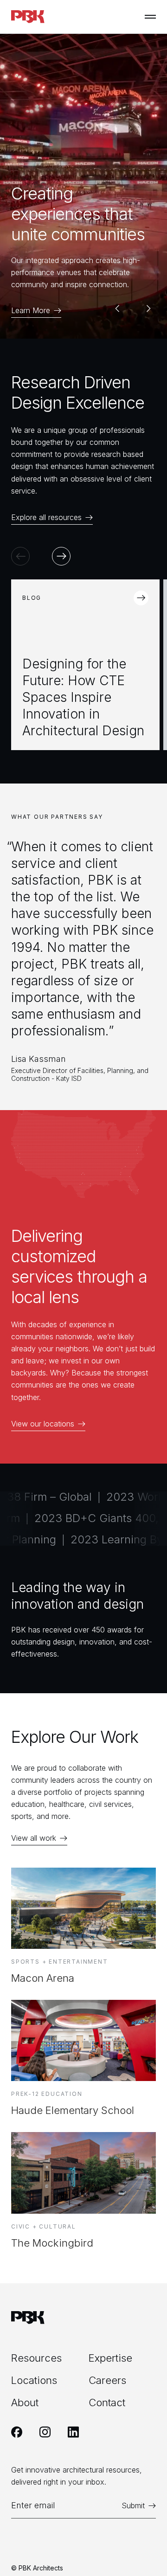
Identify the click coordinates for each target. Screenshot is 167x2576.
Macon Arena (43, 1978)
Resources (36, 2358)
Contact (107, 2403)
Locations (34, 2380)
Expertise (110, 2358)
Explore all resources (46, 517)
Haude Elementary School (73, 2110)
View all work (34, 1838)
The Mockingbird (52, 2243)
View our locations (43, 1424)
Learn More (31, 311)
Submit (133, 2506)
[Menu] (150, 17)
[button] (117, 308)
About (25, 2403)
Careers (107, 2380)
